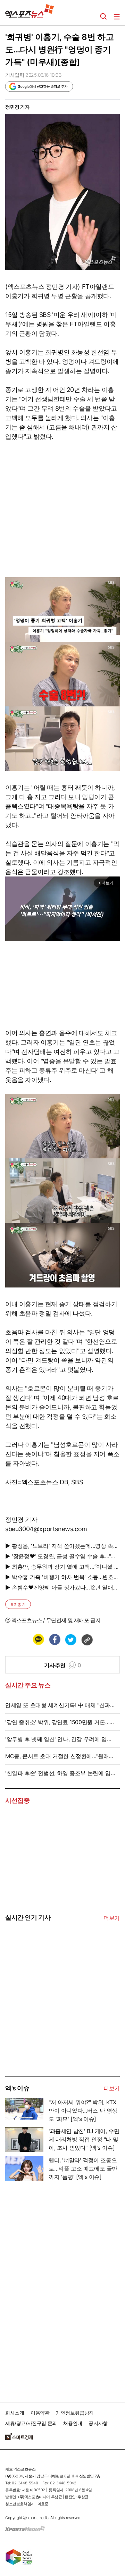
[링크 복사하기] (87, 1639)
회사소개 (15, 2413)
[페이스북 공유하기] (55, 1639)
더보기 (112, 1918)
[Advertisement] (57, 2023)
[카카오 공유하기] (38, 1639)
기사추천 (63, 1665)
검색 (103, 17)
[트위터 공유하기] (70, 1639)
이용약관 (40, 2413)
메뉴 (117, 17)
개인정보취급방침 (75, 2413)
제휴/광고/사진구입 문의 (31, 2423)
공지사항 (98, 2423)
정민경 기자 (18, 107)
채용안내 (73, 2423)
